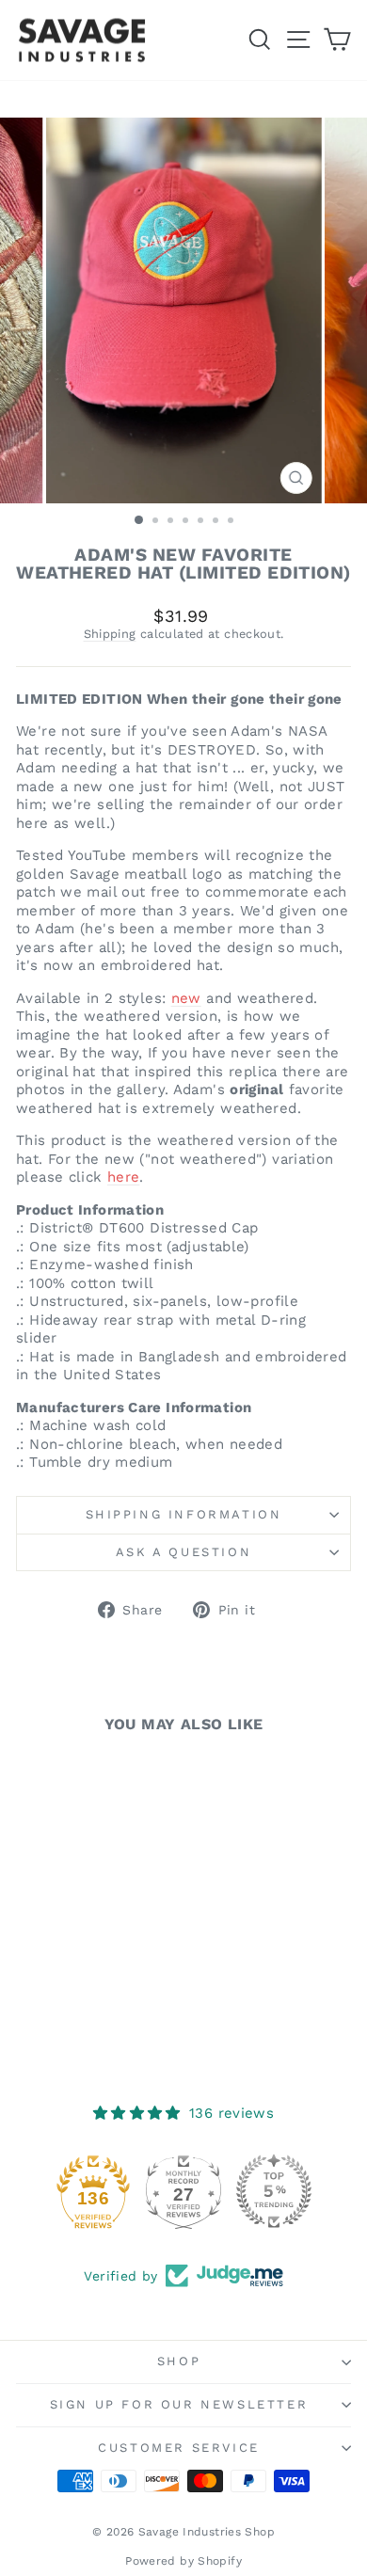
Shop (179, 2361)
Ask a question (183, 1552)
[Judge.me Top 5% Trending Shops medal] (274, 2191)
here (124, 1177)
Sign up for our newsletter (179, 2404)
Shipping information (184, 1514)
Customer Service (179, 2448)
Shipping (110, 634)
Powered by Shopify (183, 2561)
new (186, 998)
